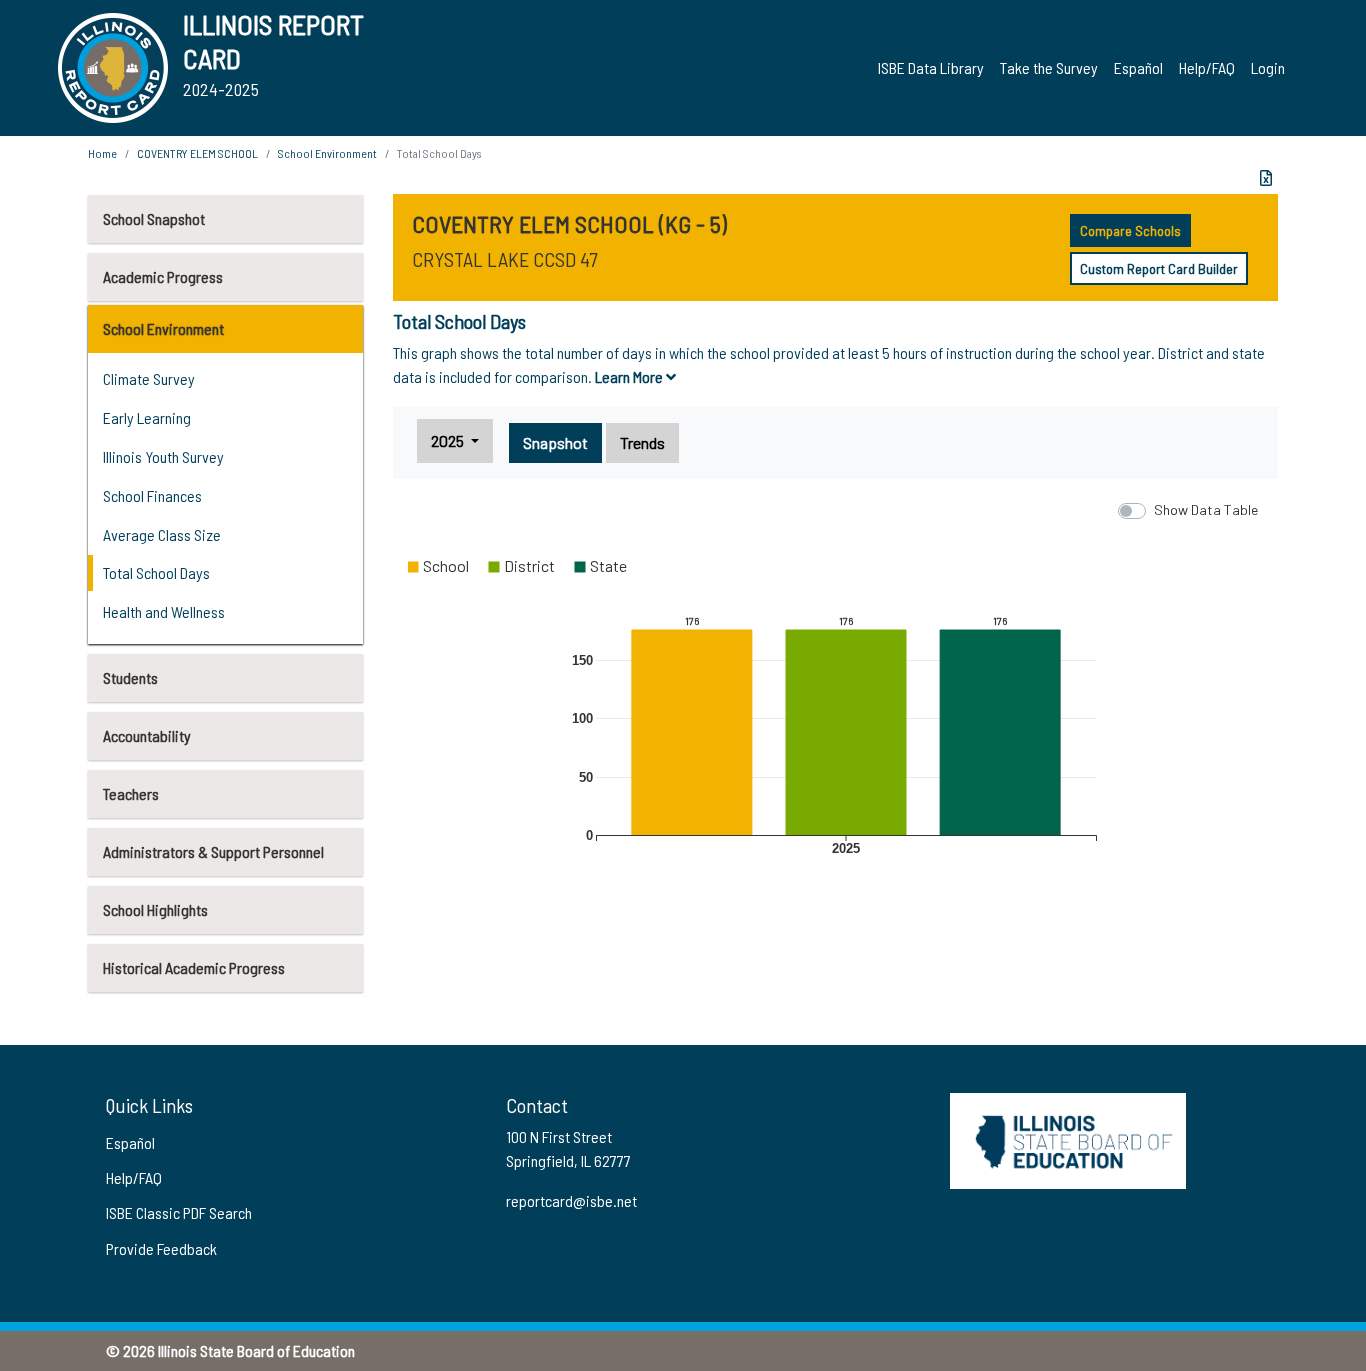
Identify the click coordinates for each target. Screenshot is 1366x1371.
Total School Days (156, 572)
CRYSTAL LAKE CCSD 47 (504, 259)
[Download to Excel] (1266, 178)
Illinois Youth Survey (163, 456)
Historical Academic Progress (194, 967)
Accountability (147, 735)
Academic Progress (163, 276)
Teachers (131, 793)
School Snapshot (154, 218)
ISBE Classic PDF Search (179, 1212)
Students (130, 677)
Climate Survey (149, 378)
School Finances (152, 495)
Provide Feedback (161, 1248)
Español (1138, 67)
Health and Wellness (164, 611)
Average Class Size (162, 534)
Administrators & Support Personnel (213, 851)
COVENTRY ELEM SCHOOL (197, 153)
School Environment (163, 328)
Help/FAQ (1207, 67)
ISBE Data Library (931, 67)
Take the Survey (1049, 67)
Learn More (630, 376)
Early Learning (147, 417)
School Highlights (155, 909)
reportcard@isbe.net (571, 1200)
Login (1268, 67)
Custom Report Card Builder (1159, 268)
